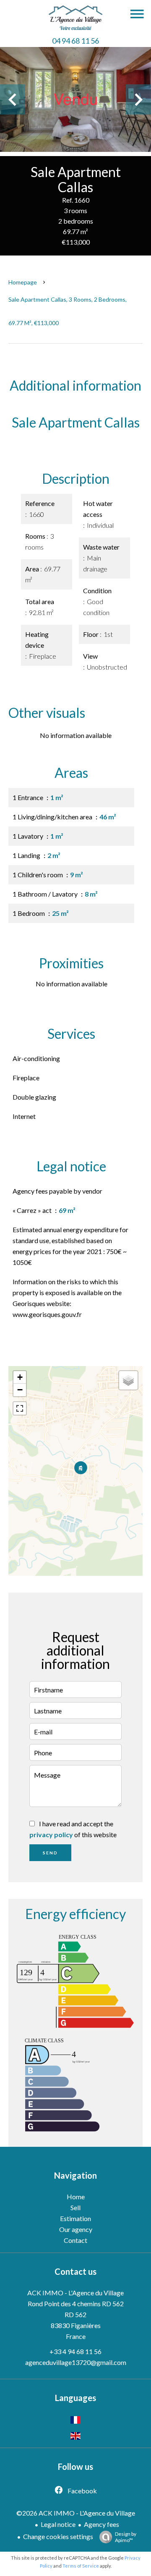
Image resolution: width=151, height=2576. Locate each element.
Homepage (23, 282)
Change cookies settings (58, 2536)
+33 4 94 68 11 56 (75, 2351)
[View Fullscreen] (20, 1408)
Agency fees (102, 2524)
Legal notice (58, 2524)
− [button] (20, 1390)
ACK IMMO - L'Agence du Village (75, 2293)
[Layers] (128, 1380)
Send (50, 1853)
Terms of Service (81, 2566)
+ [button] (20, 1377)
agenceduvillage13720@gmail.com (76, 2362)
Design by (126, 2537)
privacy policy (51, 1834)
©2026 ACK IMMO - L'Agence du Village (76, 2513)
